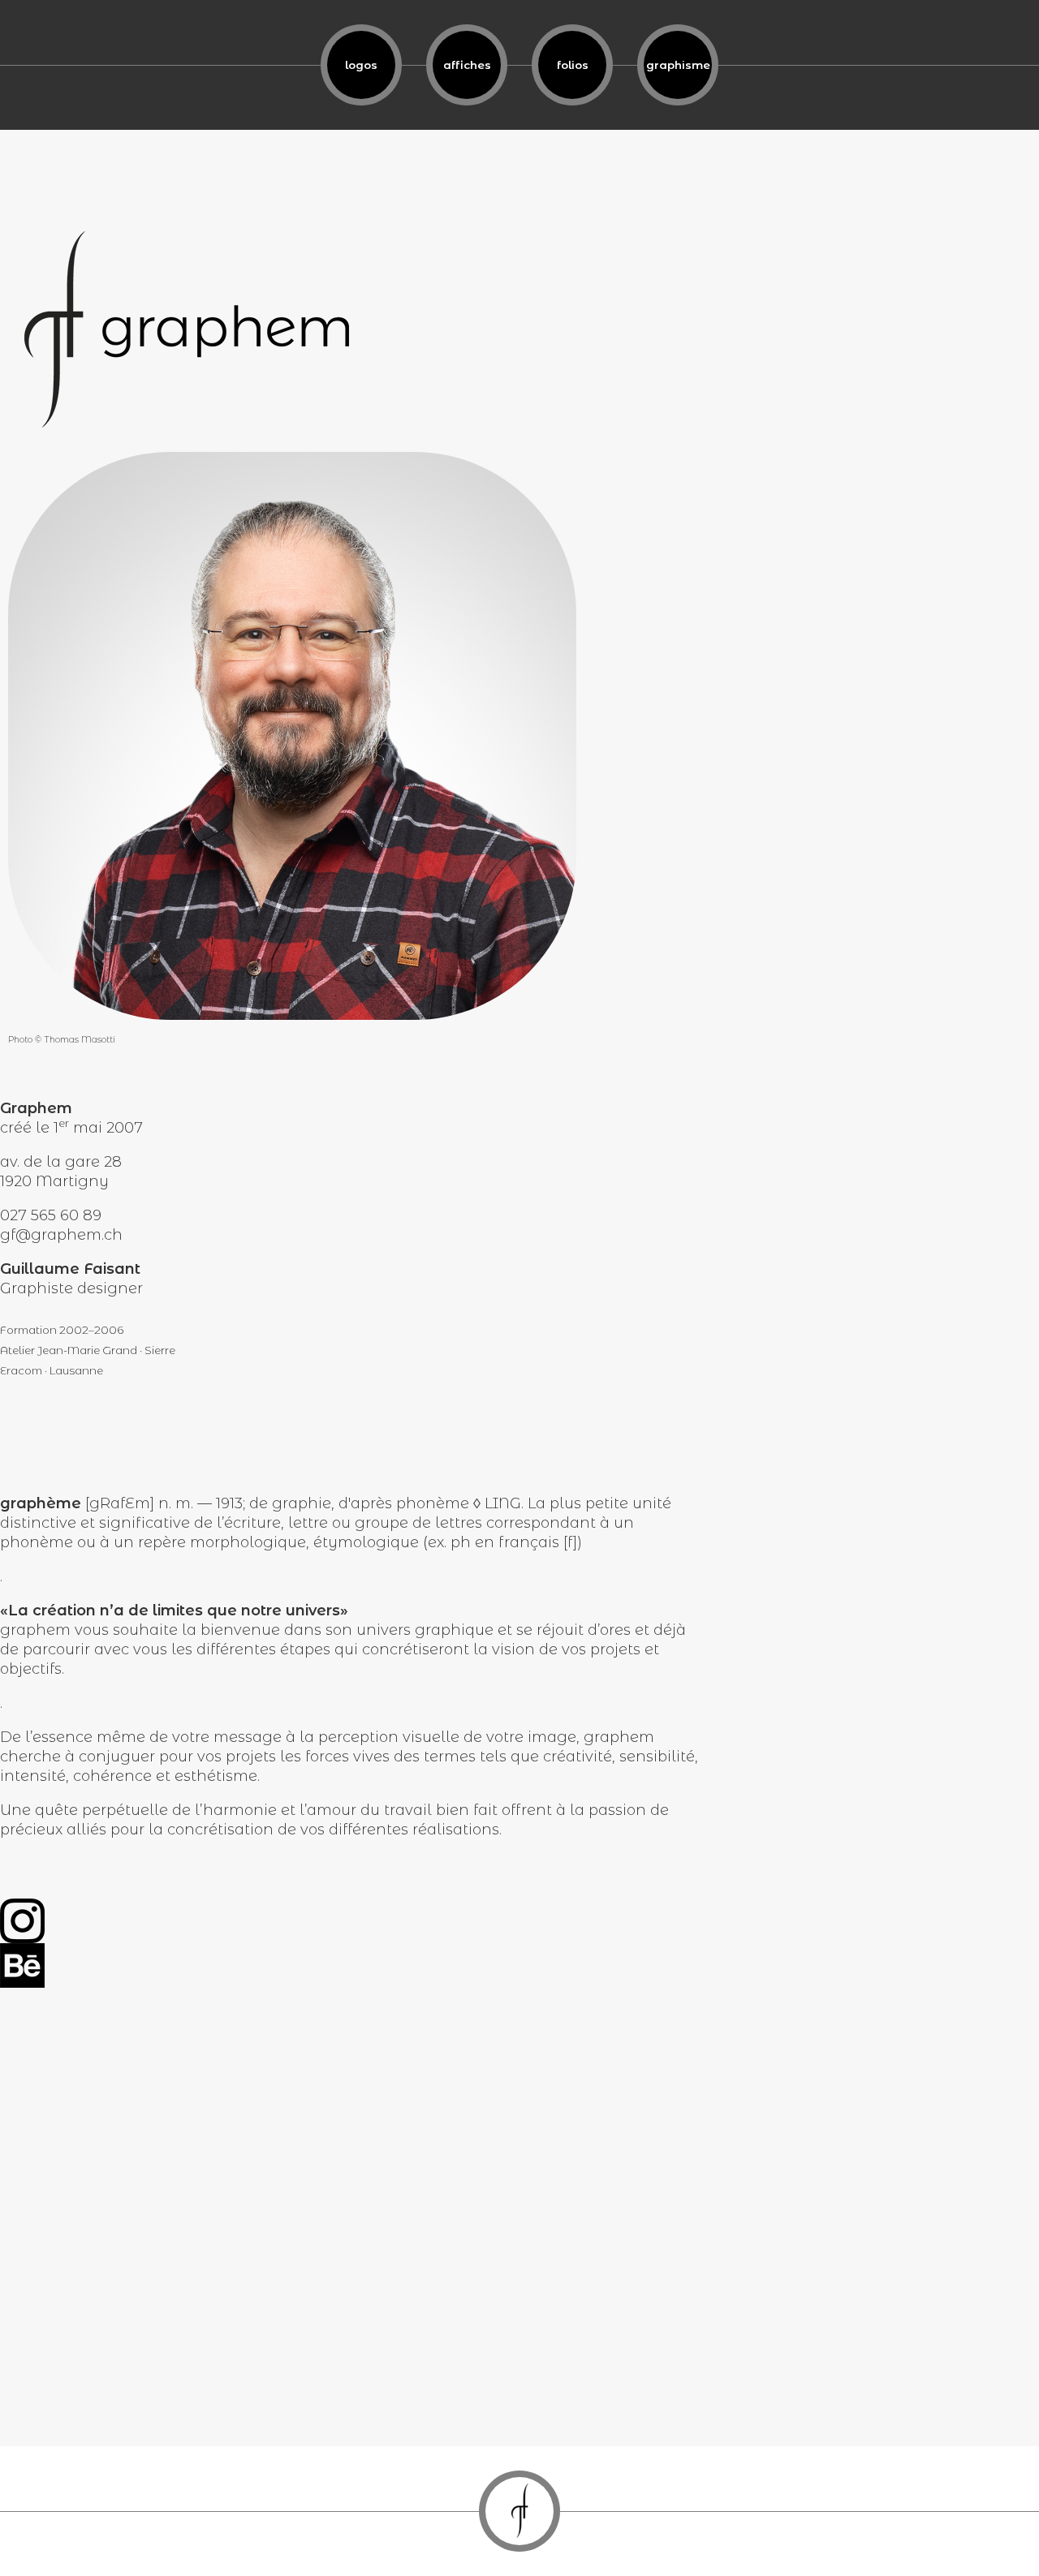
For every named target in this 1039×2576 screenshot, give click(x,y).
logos (361, 65)
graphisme (678, 65)
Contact (519, 2511)
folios (573, 65)
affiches (467, 65)
